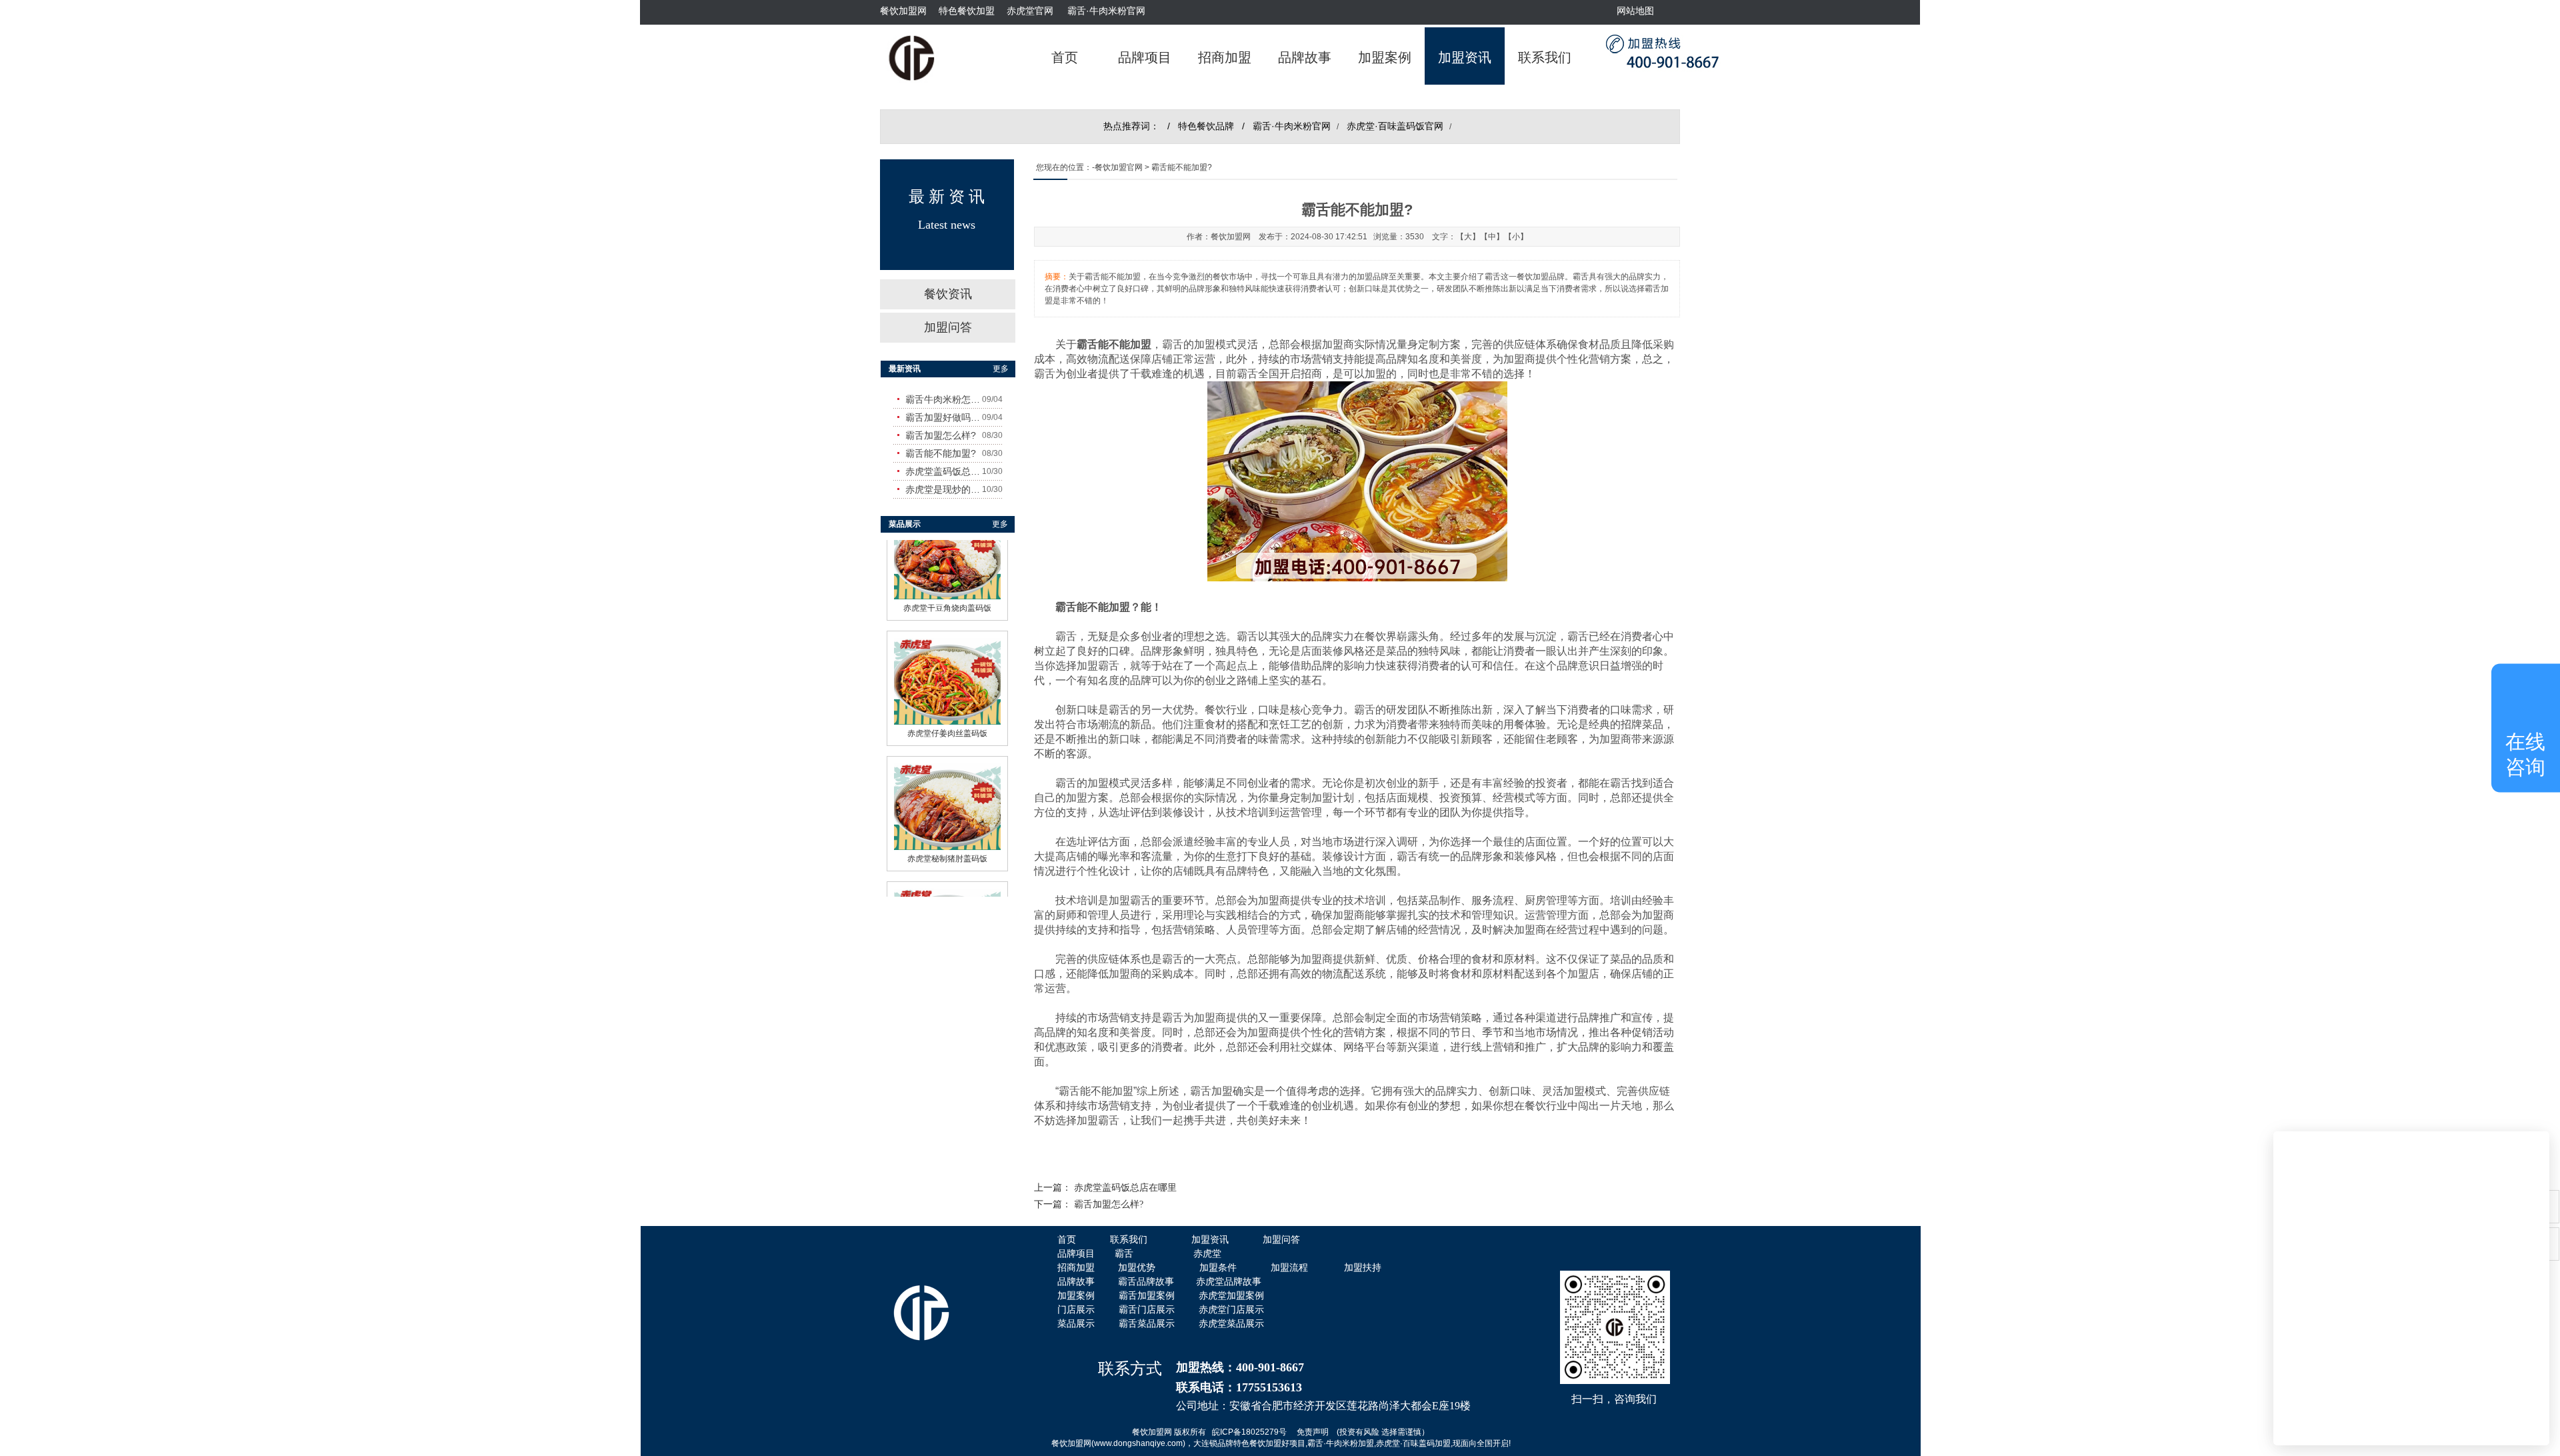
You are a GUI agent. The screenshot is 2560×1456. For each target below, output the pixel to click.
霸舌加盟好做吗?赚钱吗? (944, 417)
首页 (1065, 57)
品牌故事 (1305, 57)
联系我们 (1545, 57)
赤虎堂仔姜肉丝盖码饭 (947, 771)
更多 (1001, 369)
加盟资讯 (1465, 57)
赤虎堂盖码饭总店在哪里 (1125, 1188)
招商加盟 (1225, 57)
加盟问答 (948, 327)
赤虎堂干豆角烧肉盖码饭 (947, 646)
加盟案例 (1385, 57)
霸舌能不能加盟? (941, 453)
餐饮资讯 (948, 294)
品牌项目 (1145, 57)
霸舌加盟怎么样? (1109, 1204)
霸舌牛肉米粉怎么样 (944, 399)
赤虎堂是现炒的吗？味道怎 (944, 489)
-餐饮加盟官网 (1117, 167)
